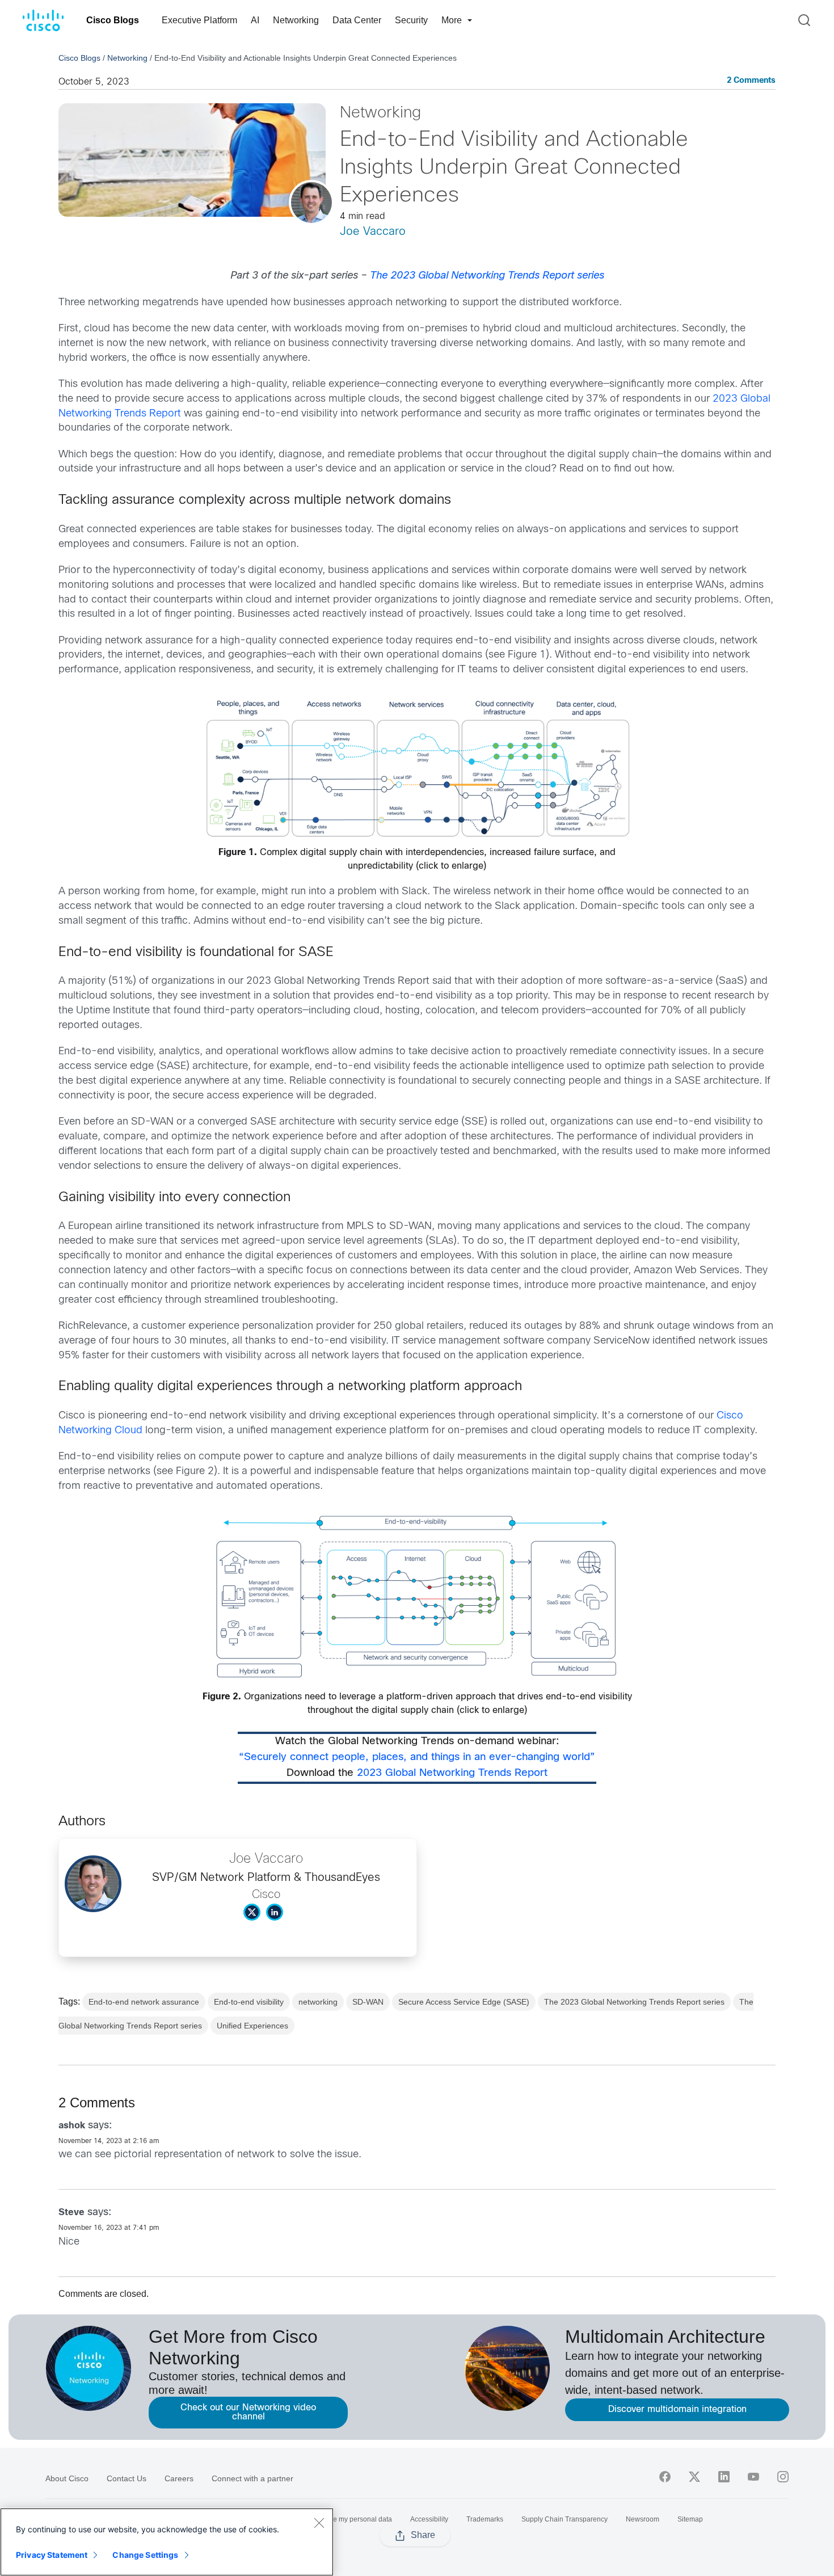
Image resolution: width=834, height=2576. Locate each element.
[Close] (319, 2523)
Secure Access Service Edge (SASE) (464, 2002)
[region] (167, 2542)
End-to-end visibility (249, 2002)
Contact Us (127, 2478)
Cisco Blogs (113, 20)
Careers (179, 2478)
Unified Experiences (252, 2026)
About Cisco (67, 2478)
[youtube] (753, 2477)
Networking (296, 20)
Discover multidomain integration (677, 2409)
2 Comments (751, 81)
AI (255, 20)
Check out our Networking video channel (248, 2412)
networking (318, 2002)
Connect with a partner (252, 2478)
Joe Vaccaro (373, 232)
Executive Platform (199, 20)
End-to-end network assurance (144, 2002)
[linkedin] (724, 2477)
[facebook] (665, 2477)
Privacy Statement (52, 2555)
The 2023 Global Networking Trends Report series (634, 2002)
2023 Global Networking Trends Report (452, 1773)
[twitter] (694, 2477)
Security (411, 20)
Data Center (357, 20)
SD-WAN (368, 2002)
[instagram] (783, 2477)
